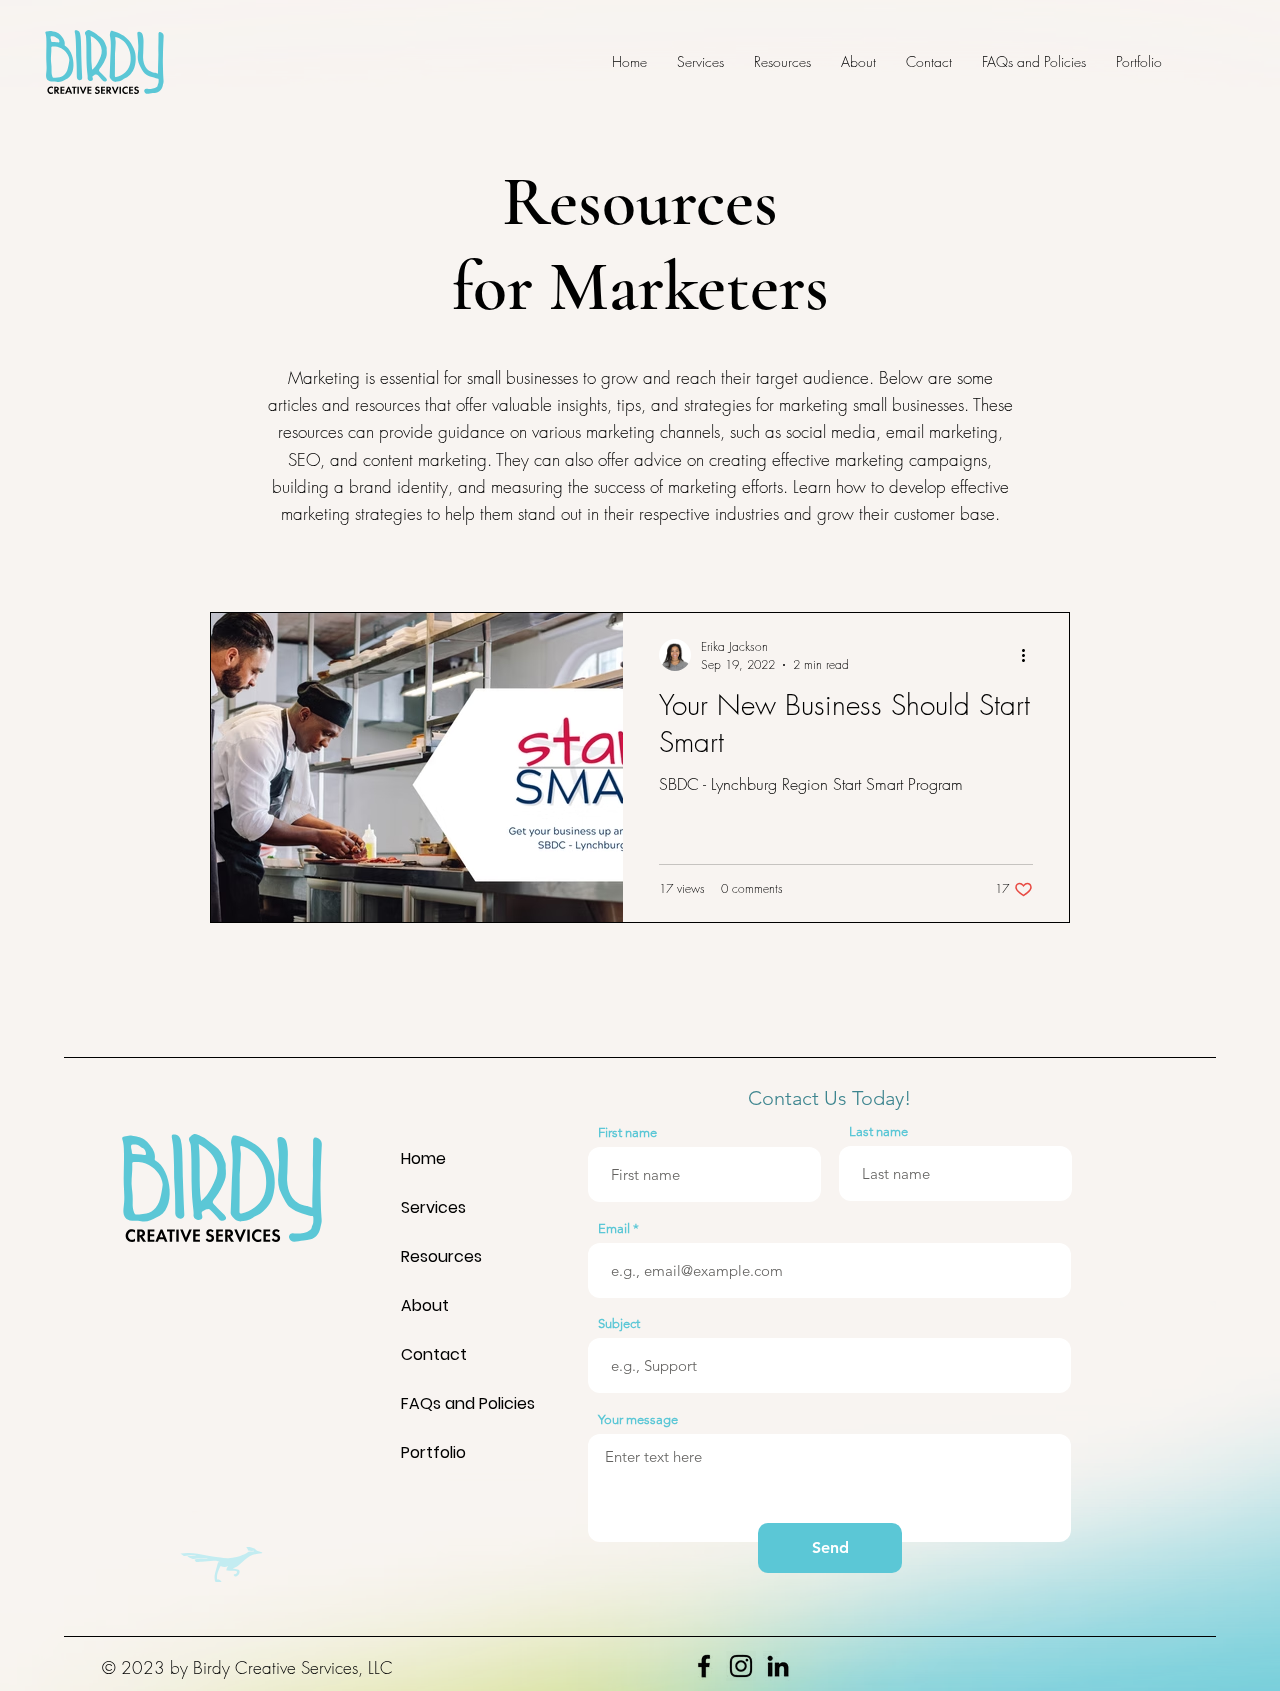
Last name (878, 1131)
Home (423, 1158)
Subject (619, 1323)
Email (614, 1228)
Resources (441, 1256)
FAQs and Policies (443, 1403)
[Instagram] (741, 1666)
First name (627, 1132)
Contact (434, 1354)
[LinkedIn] (778, 1666)
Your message (638, 1419)
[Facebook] (704, 1666)
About (425, 1305)
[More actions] (1030, 655)
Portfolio (433, 1452)
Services (433, 1207)
